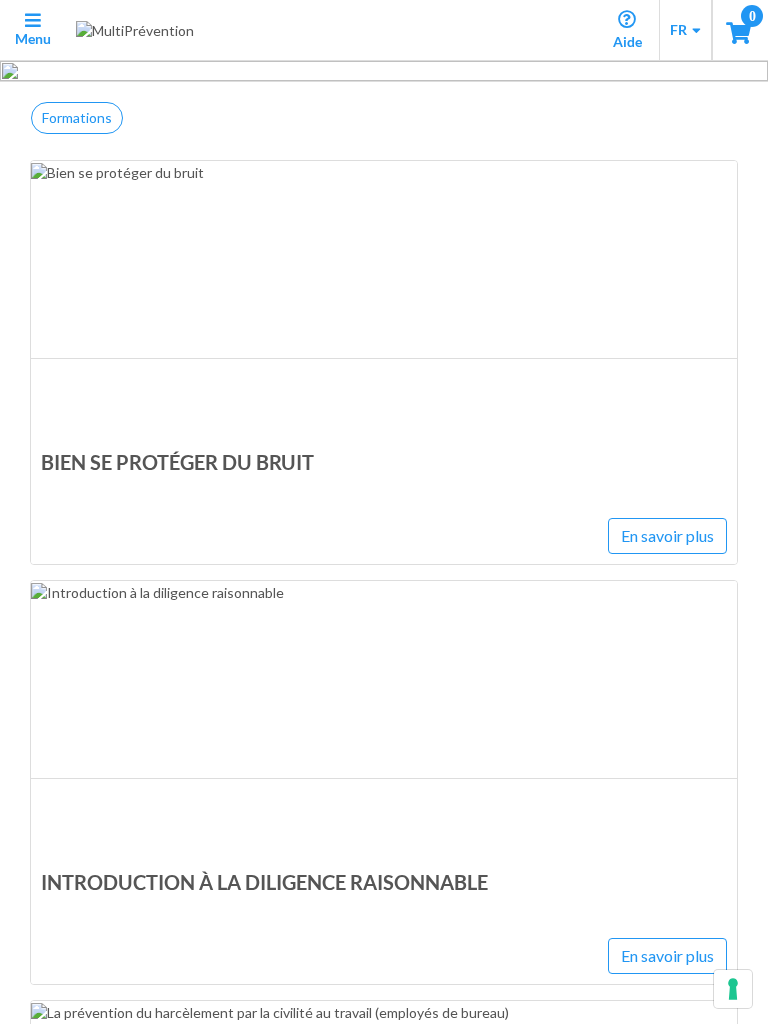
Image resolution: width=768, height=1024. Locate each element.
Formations (77, 117)
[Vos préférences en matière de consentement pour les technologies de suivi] (733, 989)
